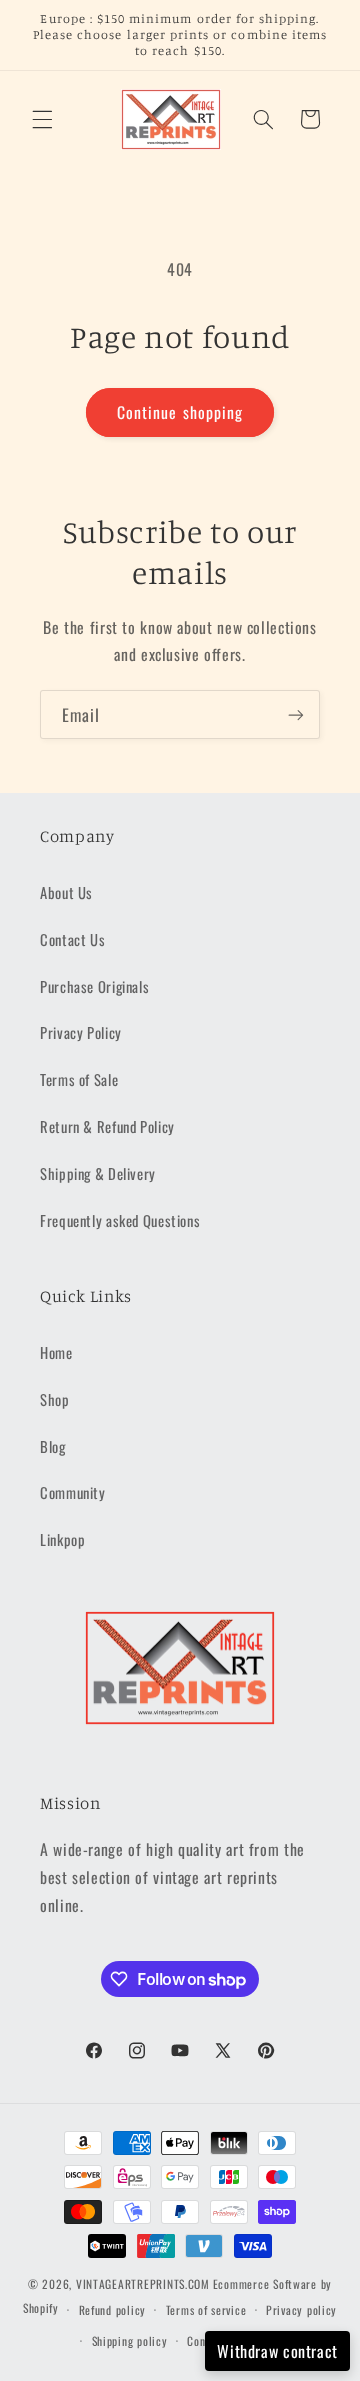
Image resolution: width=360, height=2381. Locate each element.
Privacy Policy (81, 1032)
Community (73, 1492)
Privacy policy (301, 2309)
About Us (66, 892)
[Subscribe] (296, 714)
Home (56, 1352)
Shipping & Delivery (98, 1173)
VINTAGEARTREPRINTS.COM (143, 2283)
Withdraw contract (277, 2351)
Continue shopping (180, 412)
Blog (53, 1446)
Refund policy (113, 2309)
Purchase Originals (94, 986)
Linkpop (62, 1539)
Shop (55, 1399)
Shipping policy (130, 2340)
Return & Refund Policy (107, 1126)
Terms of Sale (79, 1079)
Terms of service (206, 2309)
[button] (42, 119)
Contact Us (72, 939)
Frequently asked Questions (120, 1220)
